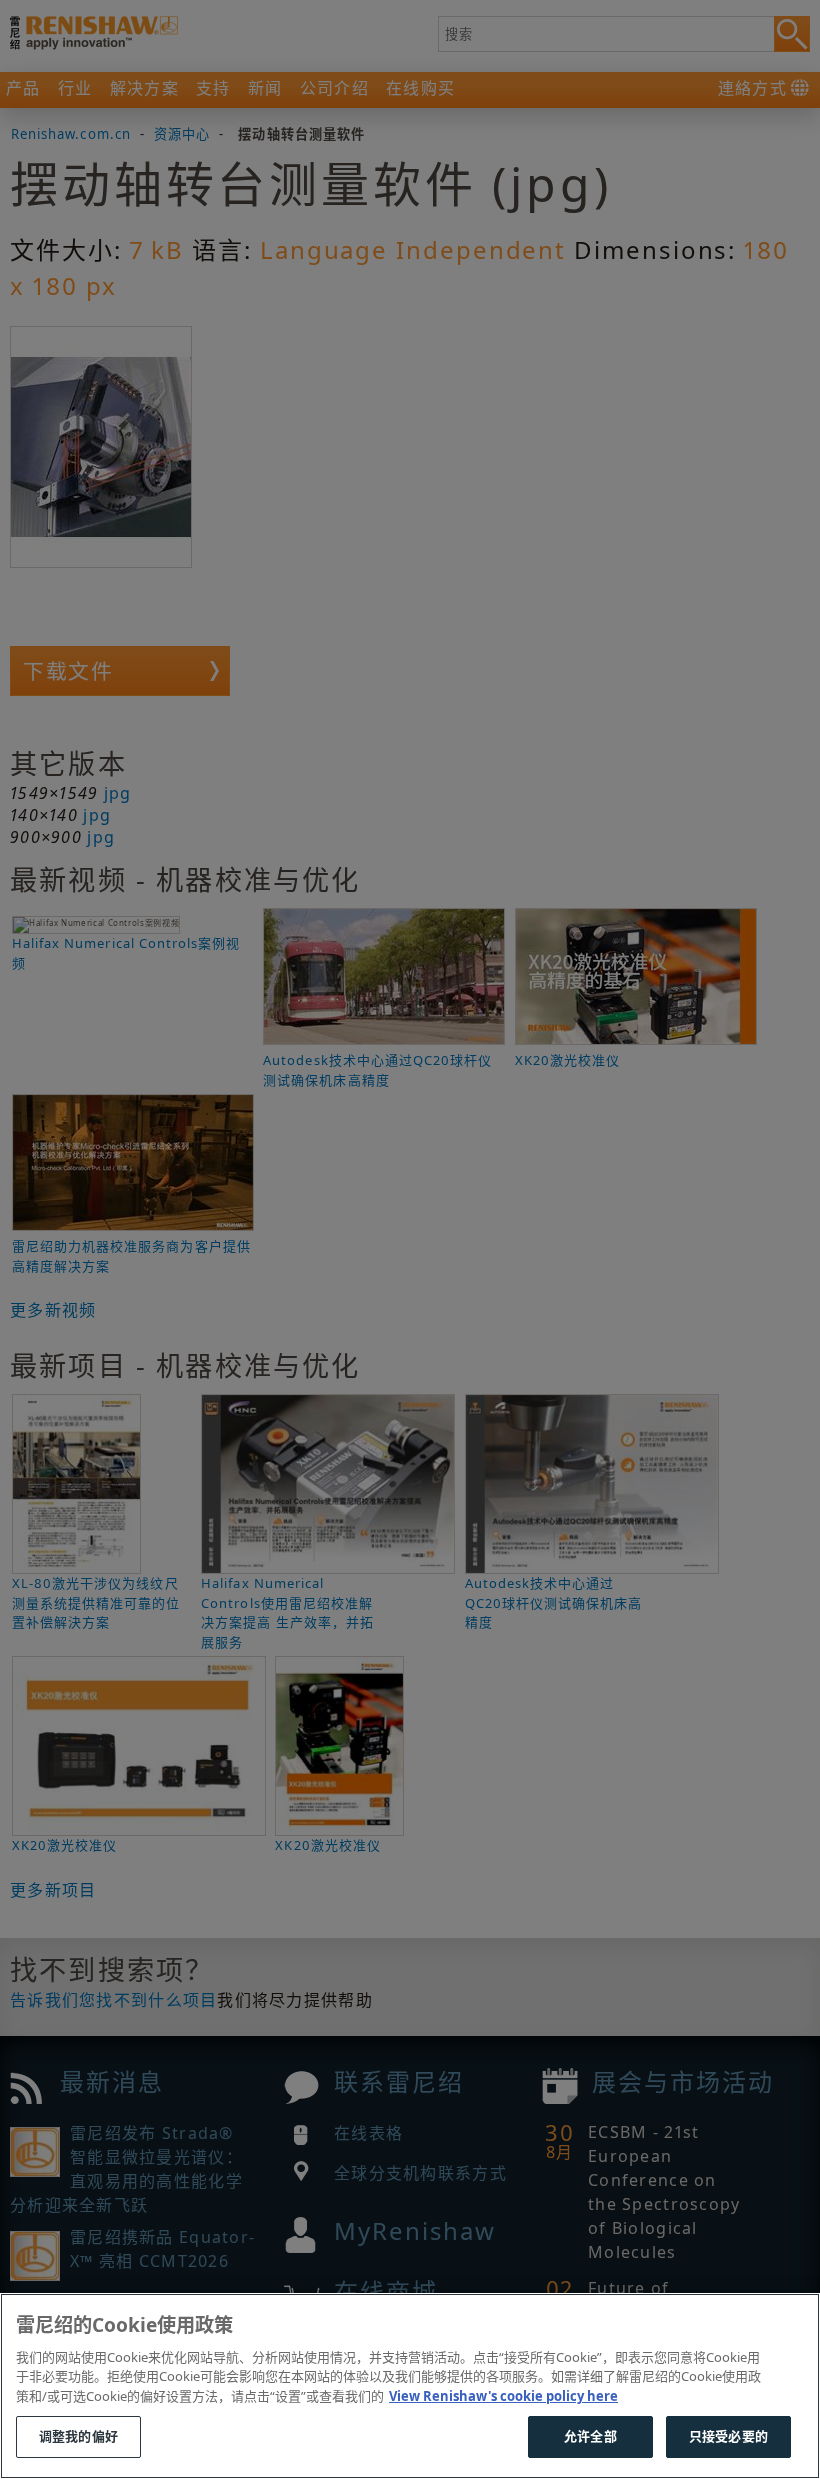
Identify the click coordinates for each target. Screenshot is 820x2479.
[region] (410, 2386)
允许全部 (590, 2436)
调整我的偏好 (78, 2436)
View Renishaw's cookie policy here (503, 2396)
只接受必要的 (728, 2436)
